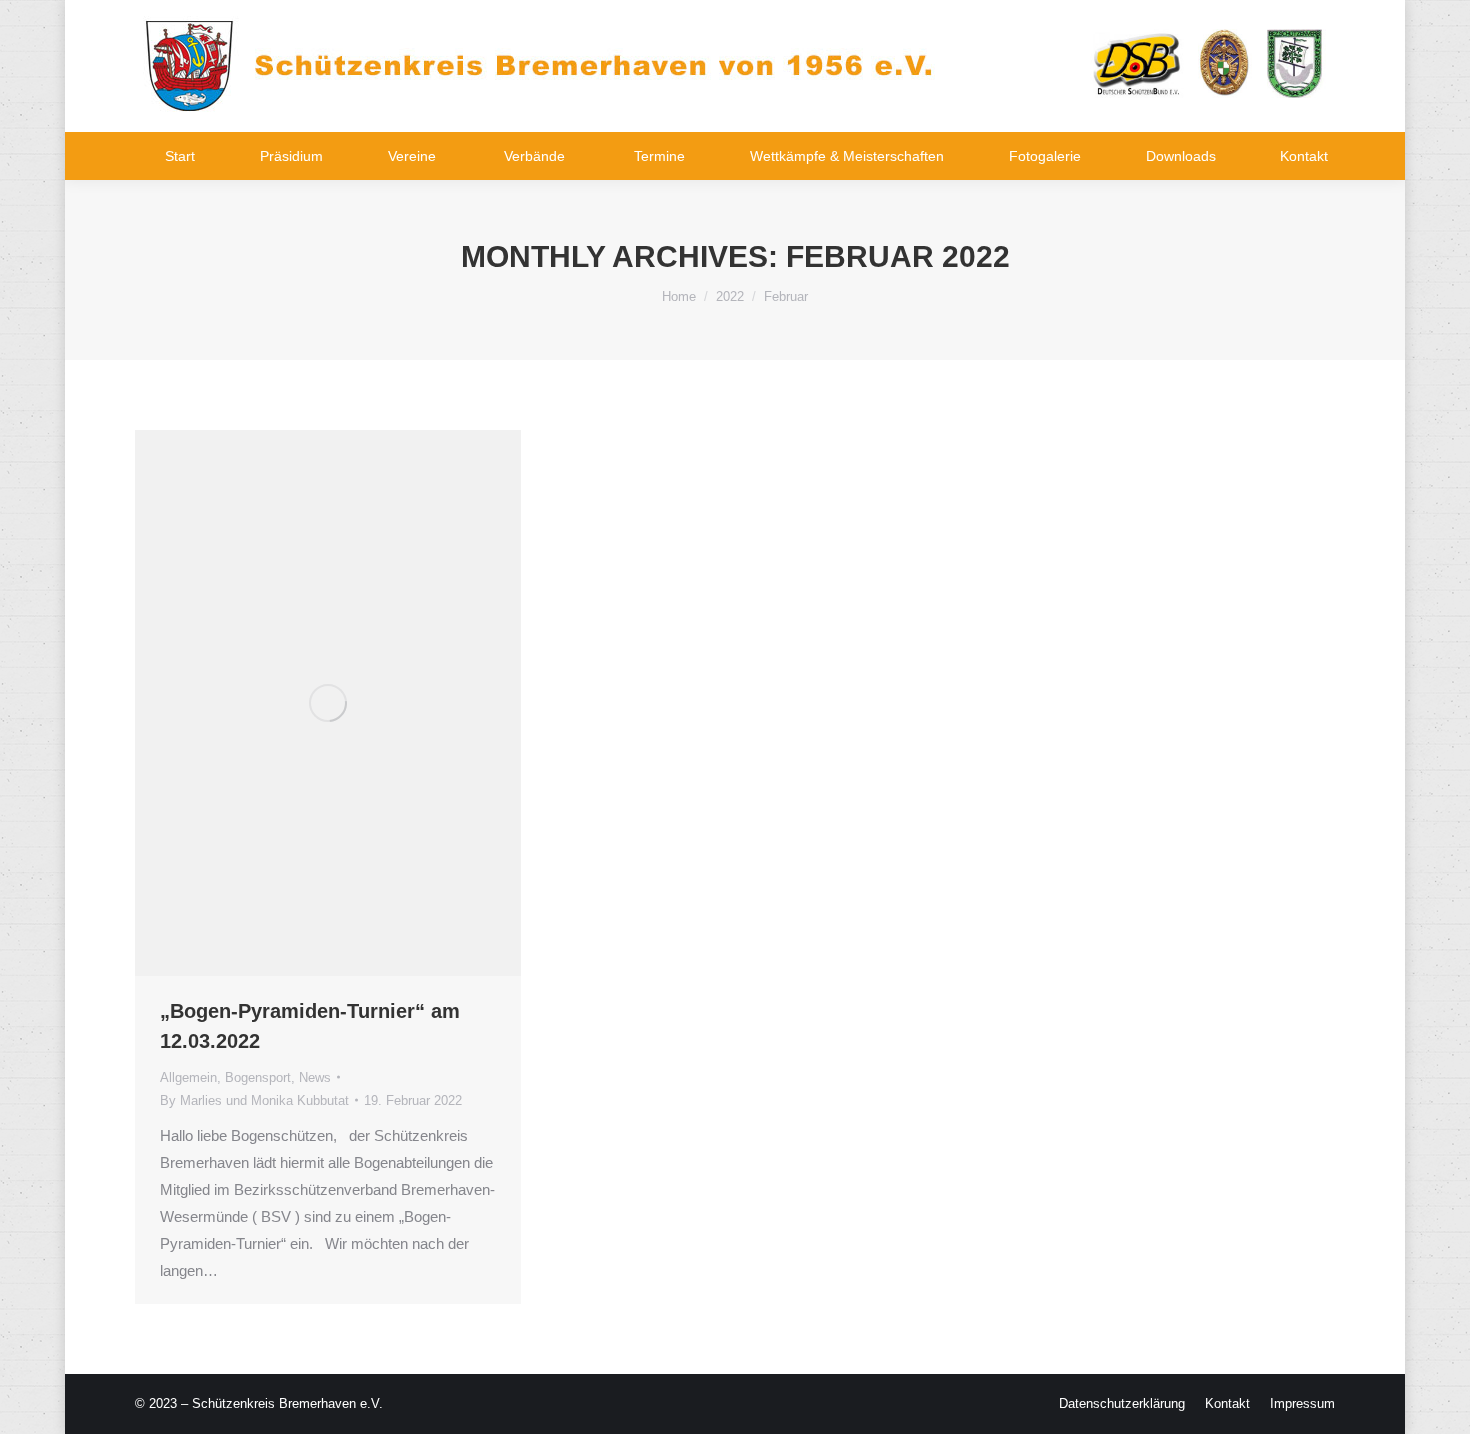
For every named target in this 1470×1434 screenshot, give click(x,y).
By (254, 1100)
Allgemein (188, 1077)
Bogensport (258, 1077)
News (315, 1077)
